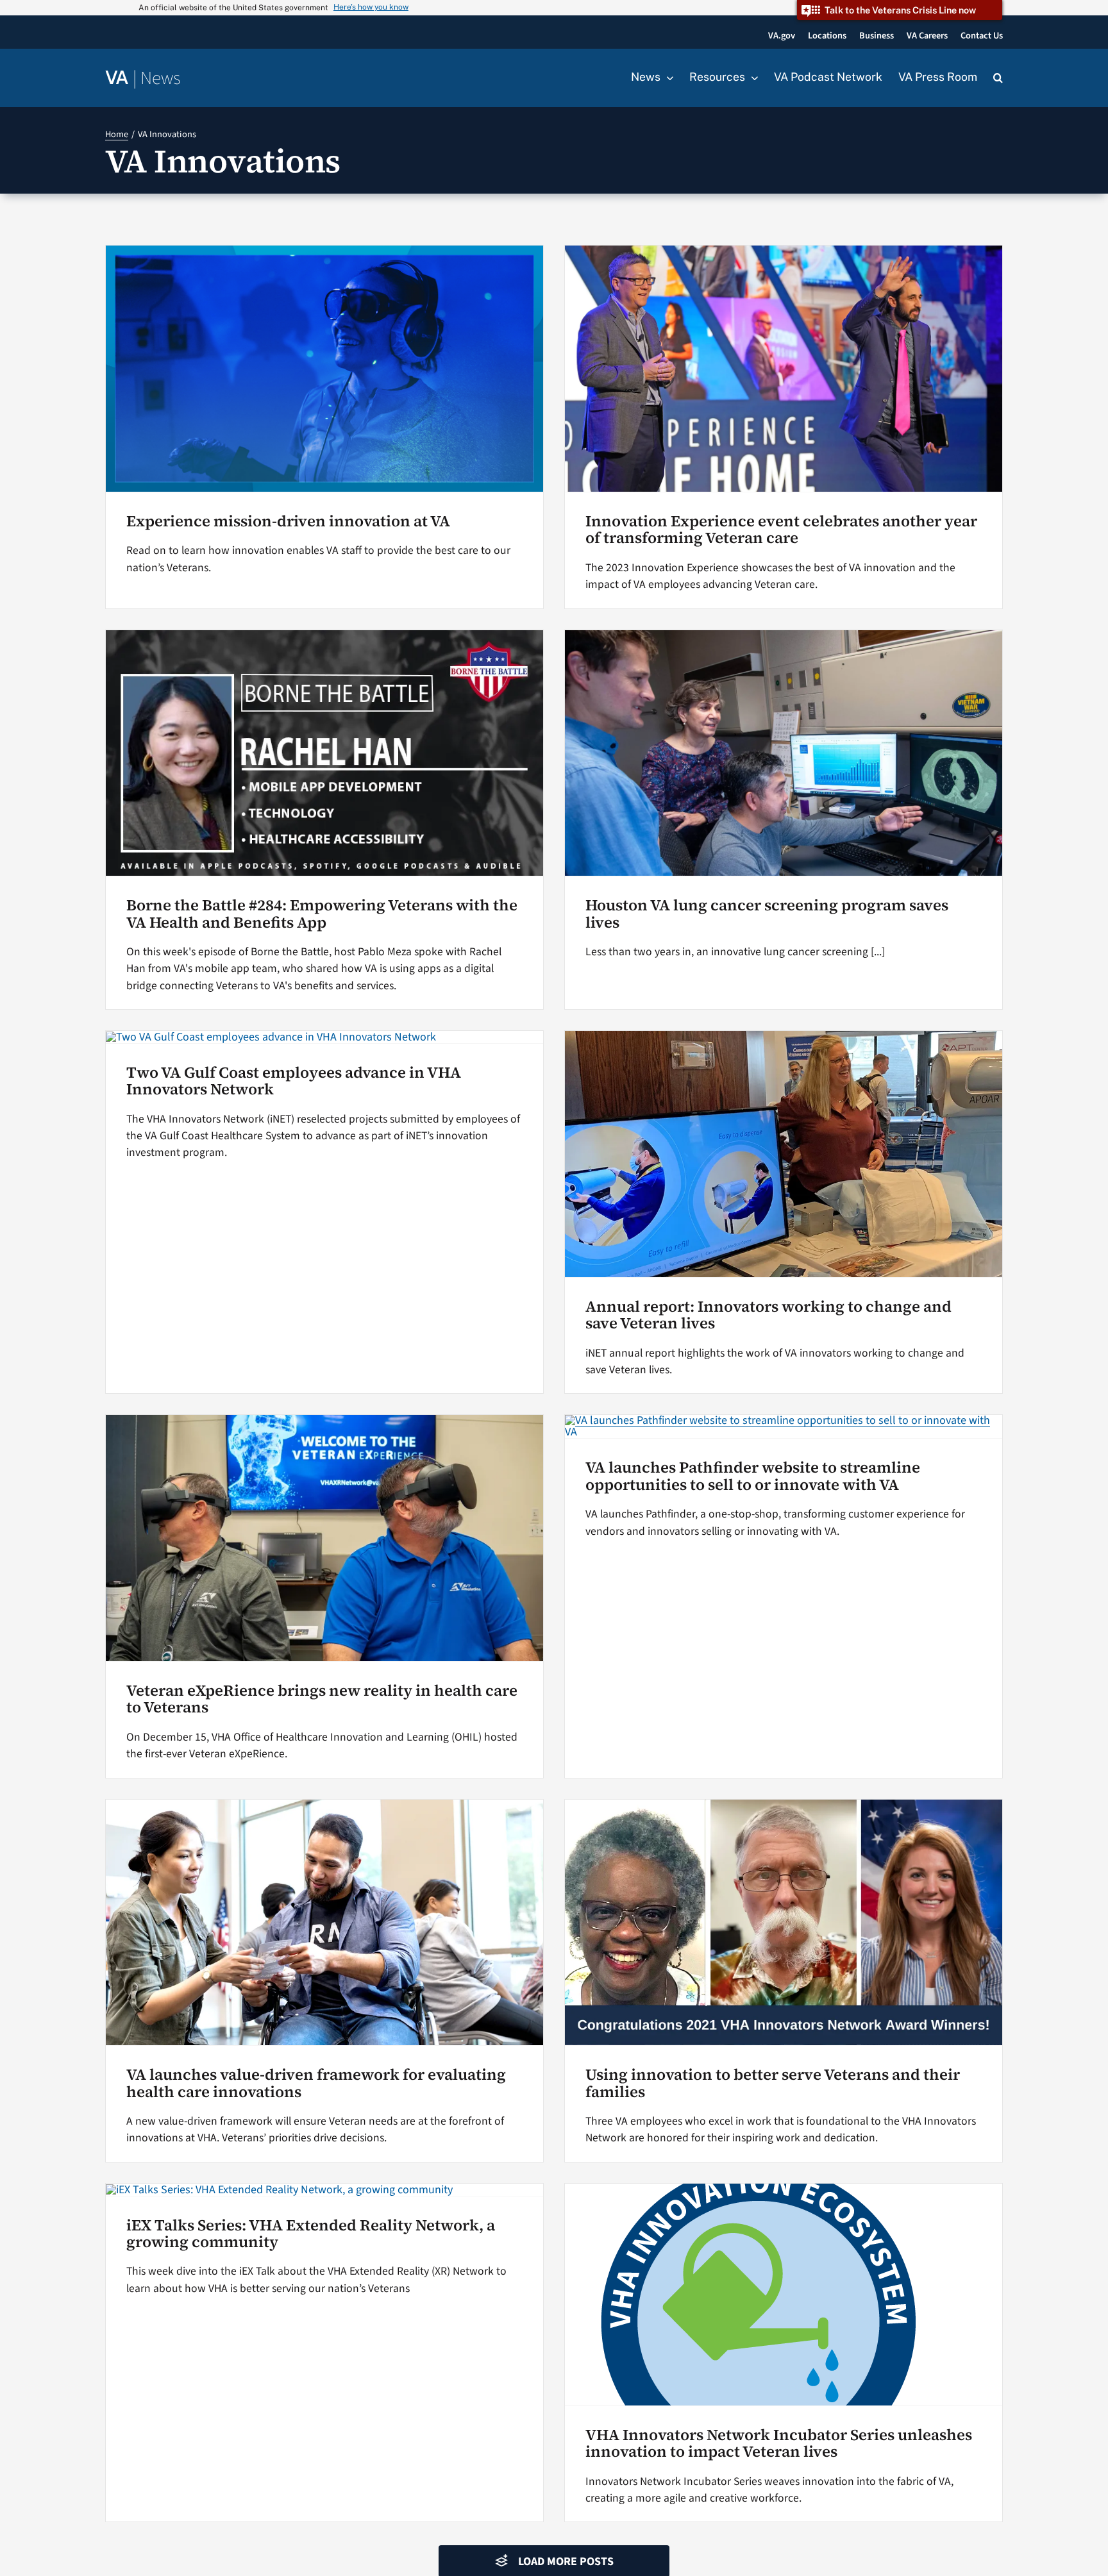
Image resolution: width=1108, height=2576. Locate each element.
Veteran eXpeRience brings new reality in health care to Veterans (322, 1699)
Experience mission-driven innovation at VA (288, 521)
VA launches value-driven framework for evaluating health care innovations (316, 2083)
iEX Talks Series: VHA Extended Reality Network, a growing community (311, 2233)
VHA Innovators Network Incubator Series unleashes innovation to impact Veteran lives (779, 2443)
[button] (998, 78)
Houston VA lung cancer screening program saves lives (767, 913)
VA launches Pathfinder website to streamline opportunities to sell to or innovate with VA (753, 1476)
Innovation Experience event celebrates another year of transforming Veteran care (781, 529)
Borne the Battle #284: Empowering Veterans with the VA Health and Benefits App (322, 913)
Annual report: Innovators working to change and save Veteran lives (768, 1315)
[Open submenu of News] (667, 78)
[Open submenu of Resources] (751, 78)
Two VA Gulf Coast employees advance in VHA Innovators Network (294, 1081)
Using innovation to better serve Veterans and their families (773, 2083)
